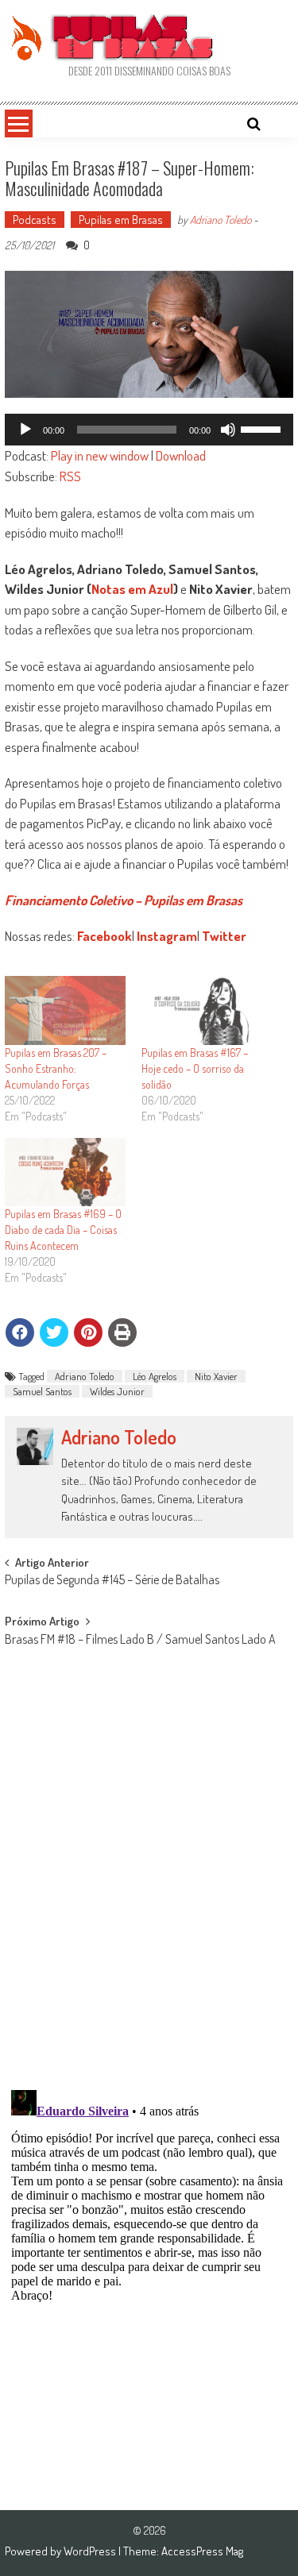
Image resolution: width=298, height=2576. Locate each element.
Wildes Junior (117, 1391)
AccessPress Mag (202, 2551)
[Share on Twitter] (54, 1332)
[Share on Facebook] (20, 1332)
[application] (149, 430)
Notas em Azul (132, 589)
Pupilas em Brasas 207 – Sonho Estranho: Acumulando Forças (56, 1068)
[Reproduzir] (25, 430)
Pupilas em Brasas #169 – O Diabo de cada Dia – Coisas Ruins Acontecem (63, 1230)
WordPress (91, 2551)
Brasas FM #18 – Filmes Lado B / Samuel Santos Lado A (140, 1641)
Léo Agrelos (155, 1376)
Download (181, 455)
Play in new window (100, 455)
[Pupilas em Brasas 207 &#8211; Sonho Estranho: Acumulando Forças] (65, 1010)
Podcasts (35, 220)
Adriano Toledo (221, 220)
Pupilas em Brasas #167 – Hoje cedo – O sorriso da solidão (195, 1068)
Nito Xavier (216, 1376)
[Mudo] (228, 430)
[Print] (122, 1332)
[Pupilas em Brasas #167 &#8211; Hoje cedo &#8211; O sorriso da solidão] (202, 1010)
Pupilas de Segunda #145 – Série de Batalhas (112, 1581)
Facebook (104, 936)
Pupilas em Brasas (121, 220)
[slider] (263, 428)
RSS (70, 476)
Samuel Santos (42, 1391)
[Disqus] (149, 1871)
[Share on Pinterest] (88, 1332)
